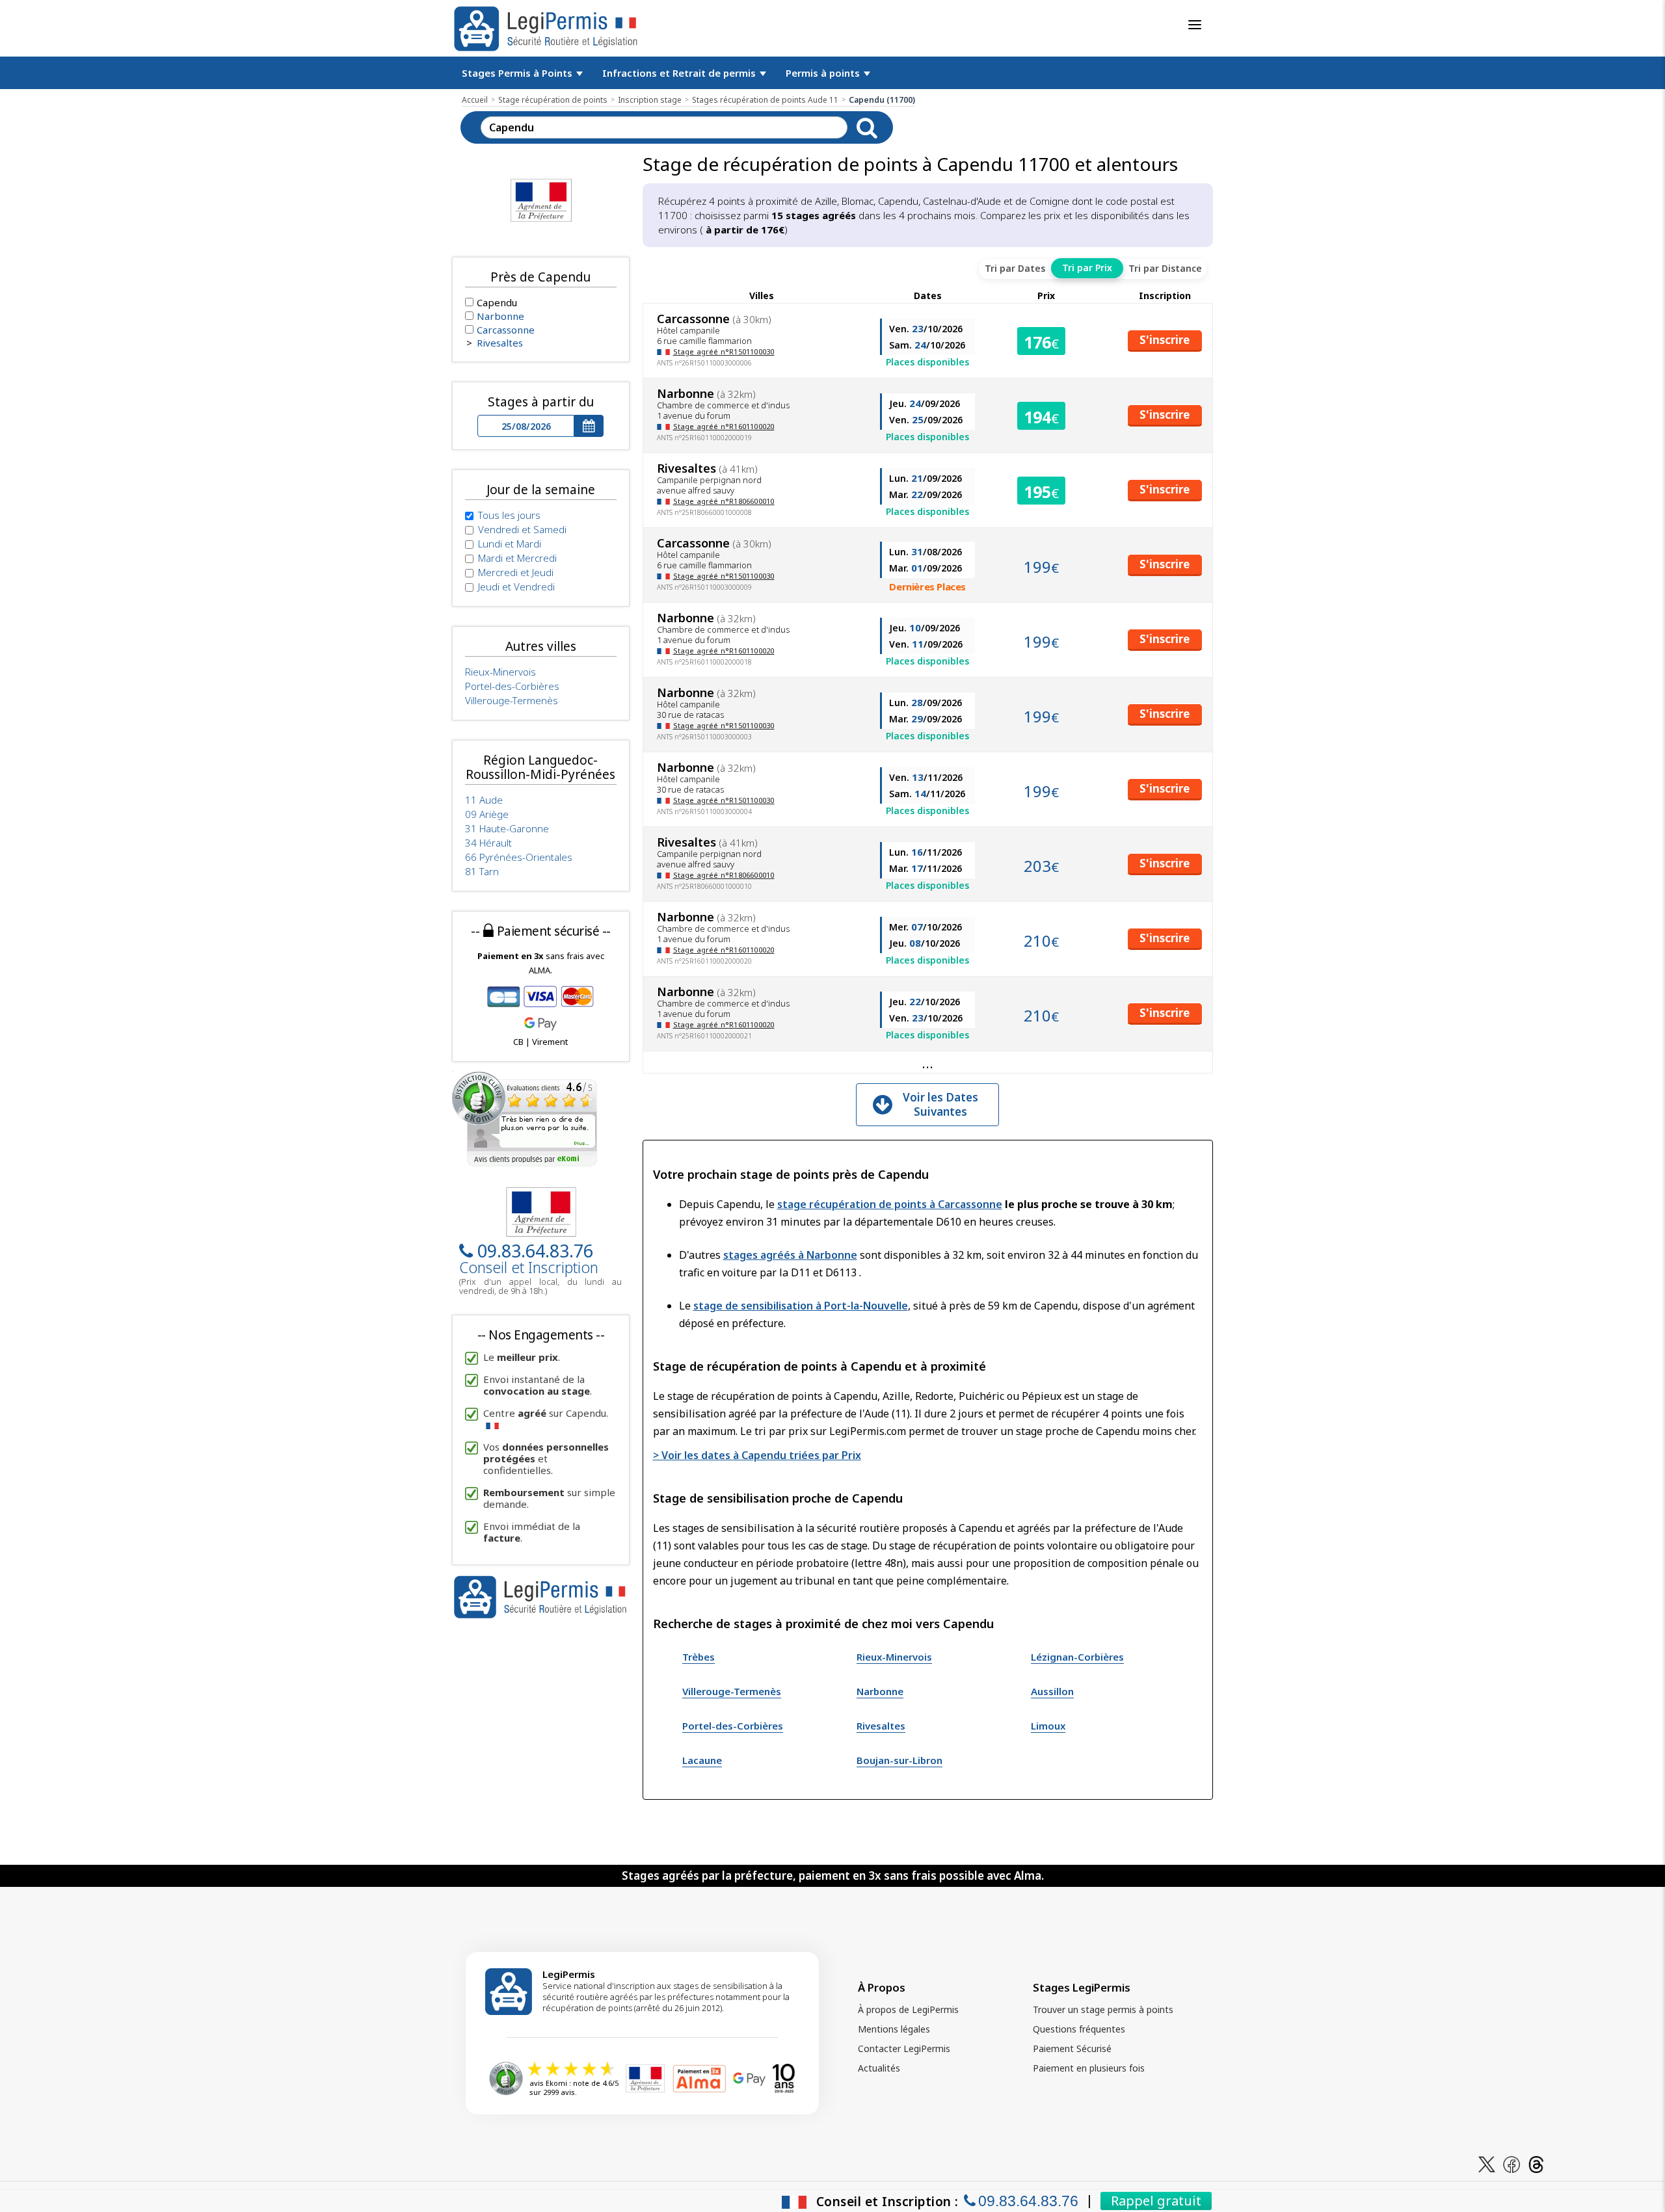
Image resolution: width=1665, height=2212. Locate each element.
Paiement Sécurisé (1072, 2048)
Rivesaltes (881, 1726)
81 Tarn (482, 871)
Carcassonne (506, 330)
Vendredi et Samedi (522, 529)
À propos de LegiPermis (908, 2009)
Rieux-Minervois (894, 1657)
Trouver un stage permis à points (1103, 2009)
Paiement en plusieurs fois (1089, 2068)
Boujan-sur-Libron (899, 1760)
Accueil (475, 100)
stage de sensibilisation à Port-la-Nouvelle (801, 1306)
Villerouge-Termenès (732, 1691)
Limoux (1048, 1726)
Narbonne (880, 1691)
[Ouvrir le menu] (1195, 25)
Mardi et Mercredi (517, 558)
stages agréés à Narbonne (790, 1255)
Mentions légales (894, 2029)
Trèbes (699, 1657)
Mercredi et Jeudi (516, 572)
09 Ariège (487, 814)
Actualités (879, 2068)
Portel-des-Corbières (733, 1726)
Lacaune (702, 1760)
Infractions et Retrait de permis (680, 73)
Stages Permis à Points (518, 73)
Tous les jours (509, 515)
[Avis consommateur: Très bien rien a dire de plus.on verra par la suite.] (525, 1118)
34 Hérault (488, 843)
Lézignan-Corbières (1077, 1657)
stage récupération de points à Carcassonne (890, 1204)
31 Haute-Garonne (507, 828)
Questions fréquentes (1079, 2029)
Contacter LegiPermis (904, 2048)
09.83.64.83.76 (535, 1251)
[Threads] (1536, 2164)
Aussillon (1052, 1691)
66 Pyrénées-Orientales (519, 857)
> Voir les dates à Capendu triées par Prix (757, 1455)
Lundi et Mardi (510, 544)
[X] (1487, 2164)
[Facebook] (1512, 2164)
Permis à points (824, 73)
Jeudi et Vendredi (516, 586)
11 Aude (484, 800)
